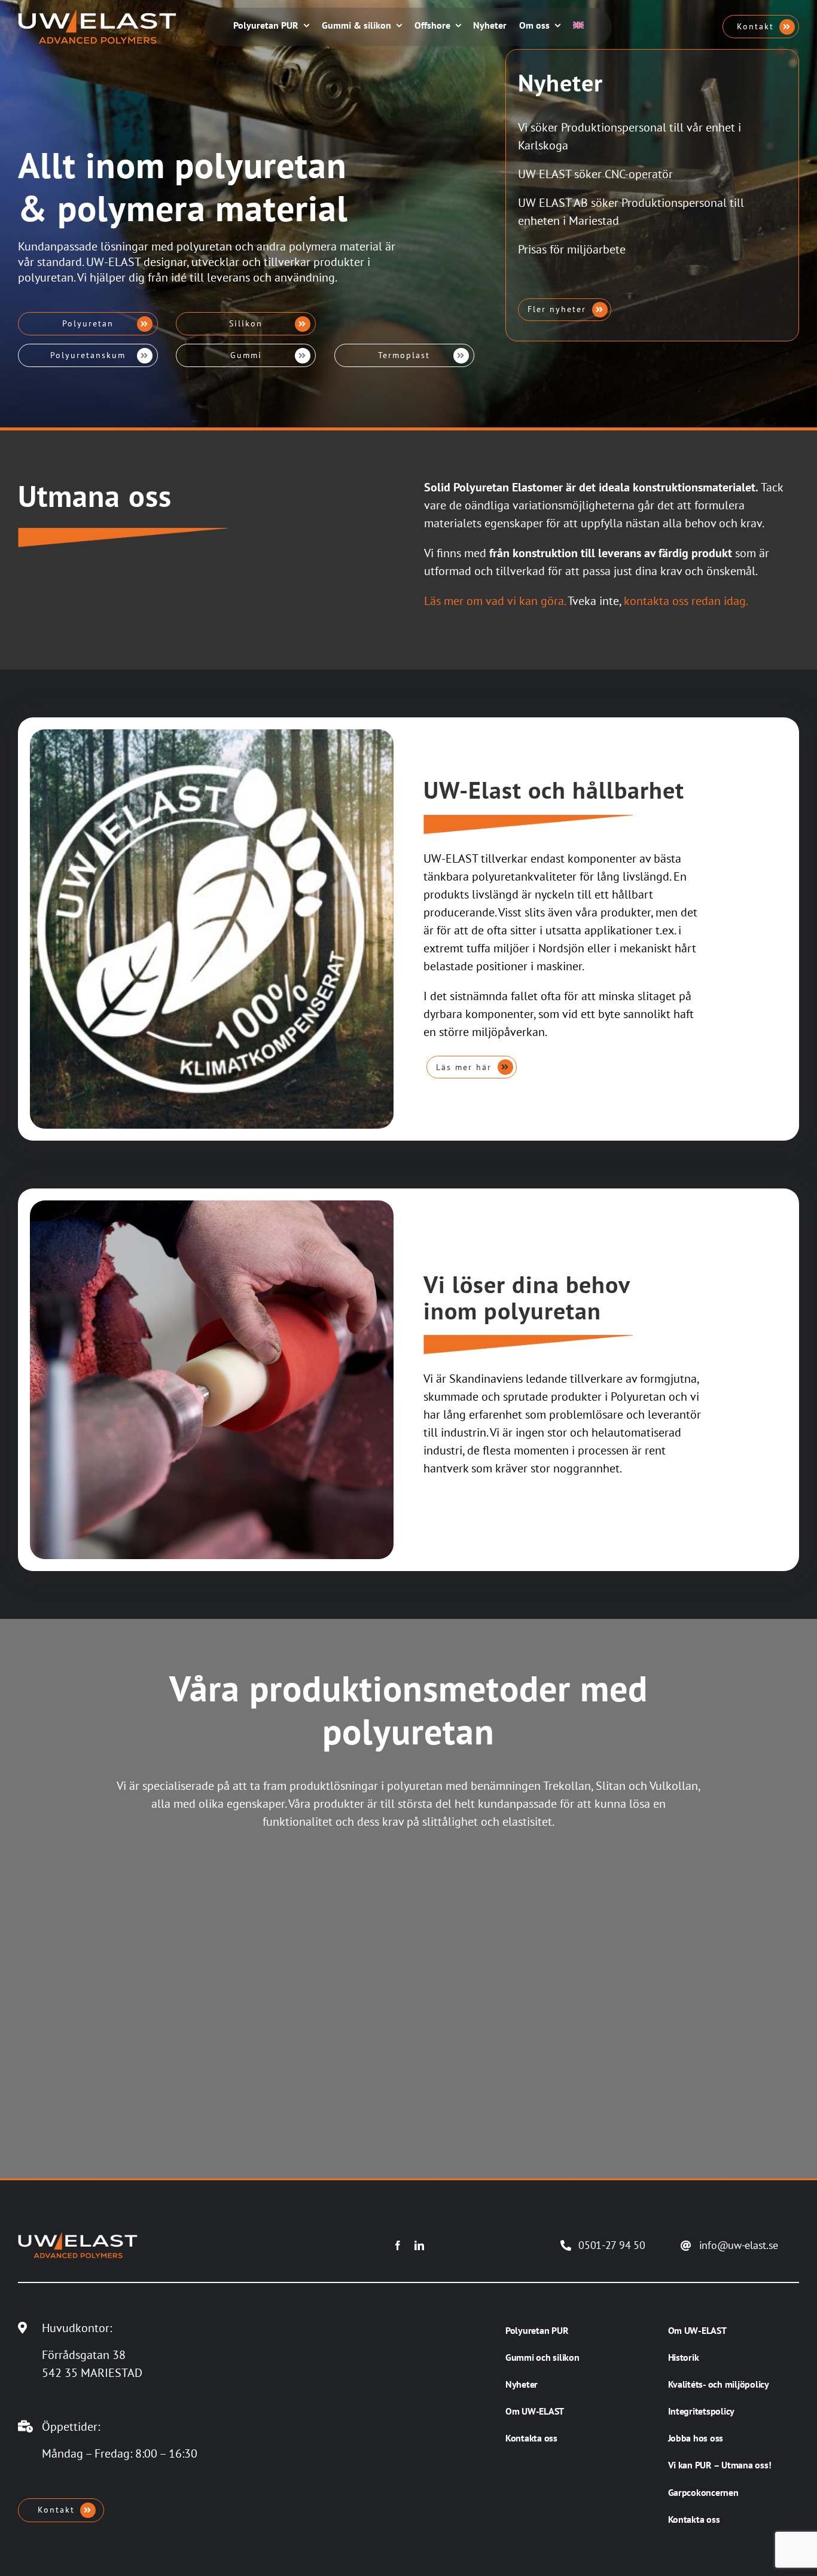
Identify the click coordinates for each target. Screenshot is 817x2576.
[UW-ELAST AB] (97, 15)
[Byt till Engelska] (578, 27)
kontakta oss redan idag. (686, 601)
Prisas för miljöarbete (572, 250)
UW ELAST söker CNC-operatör (595, 175)
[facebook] (398, 2245)
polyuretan (204, 246)
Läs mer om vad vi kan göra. (495, 601)
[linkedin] (419, 2245)
